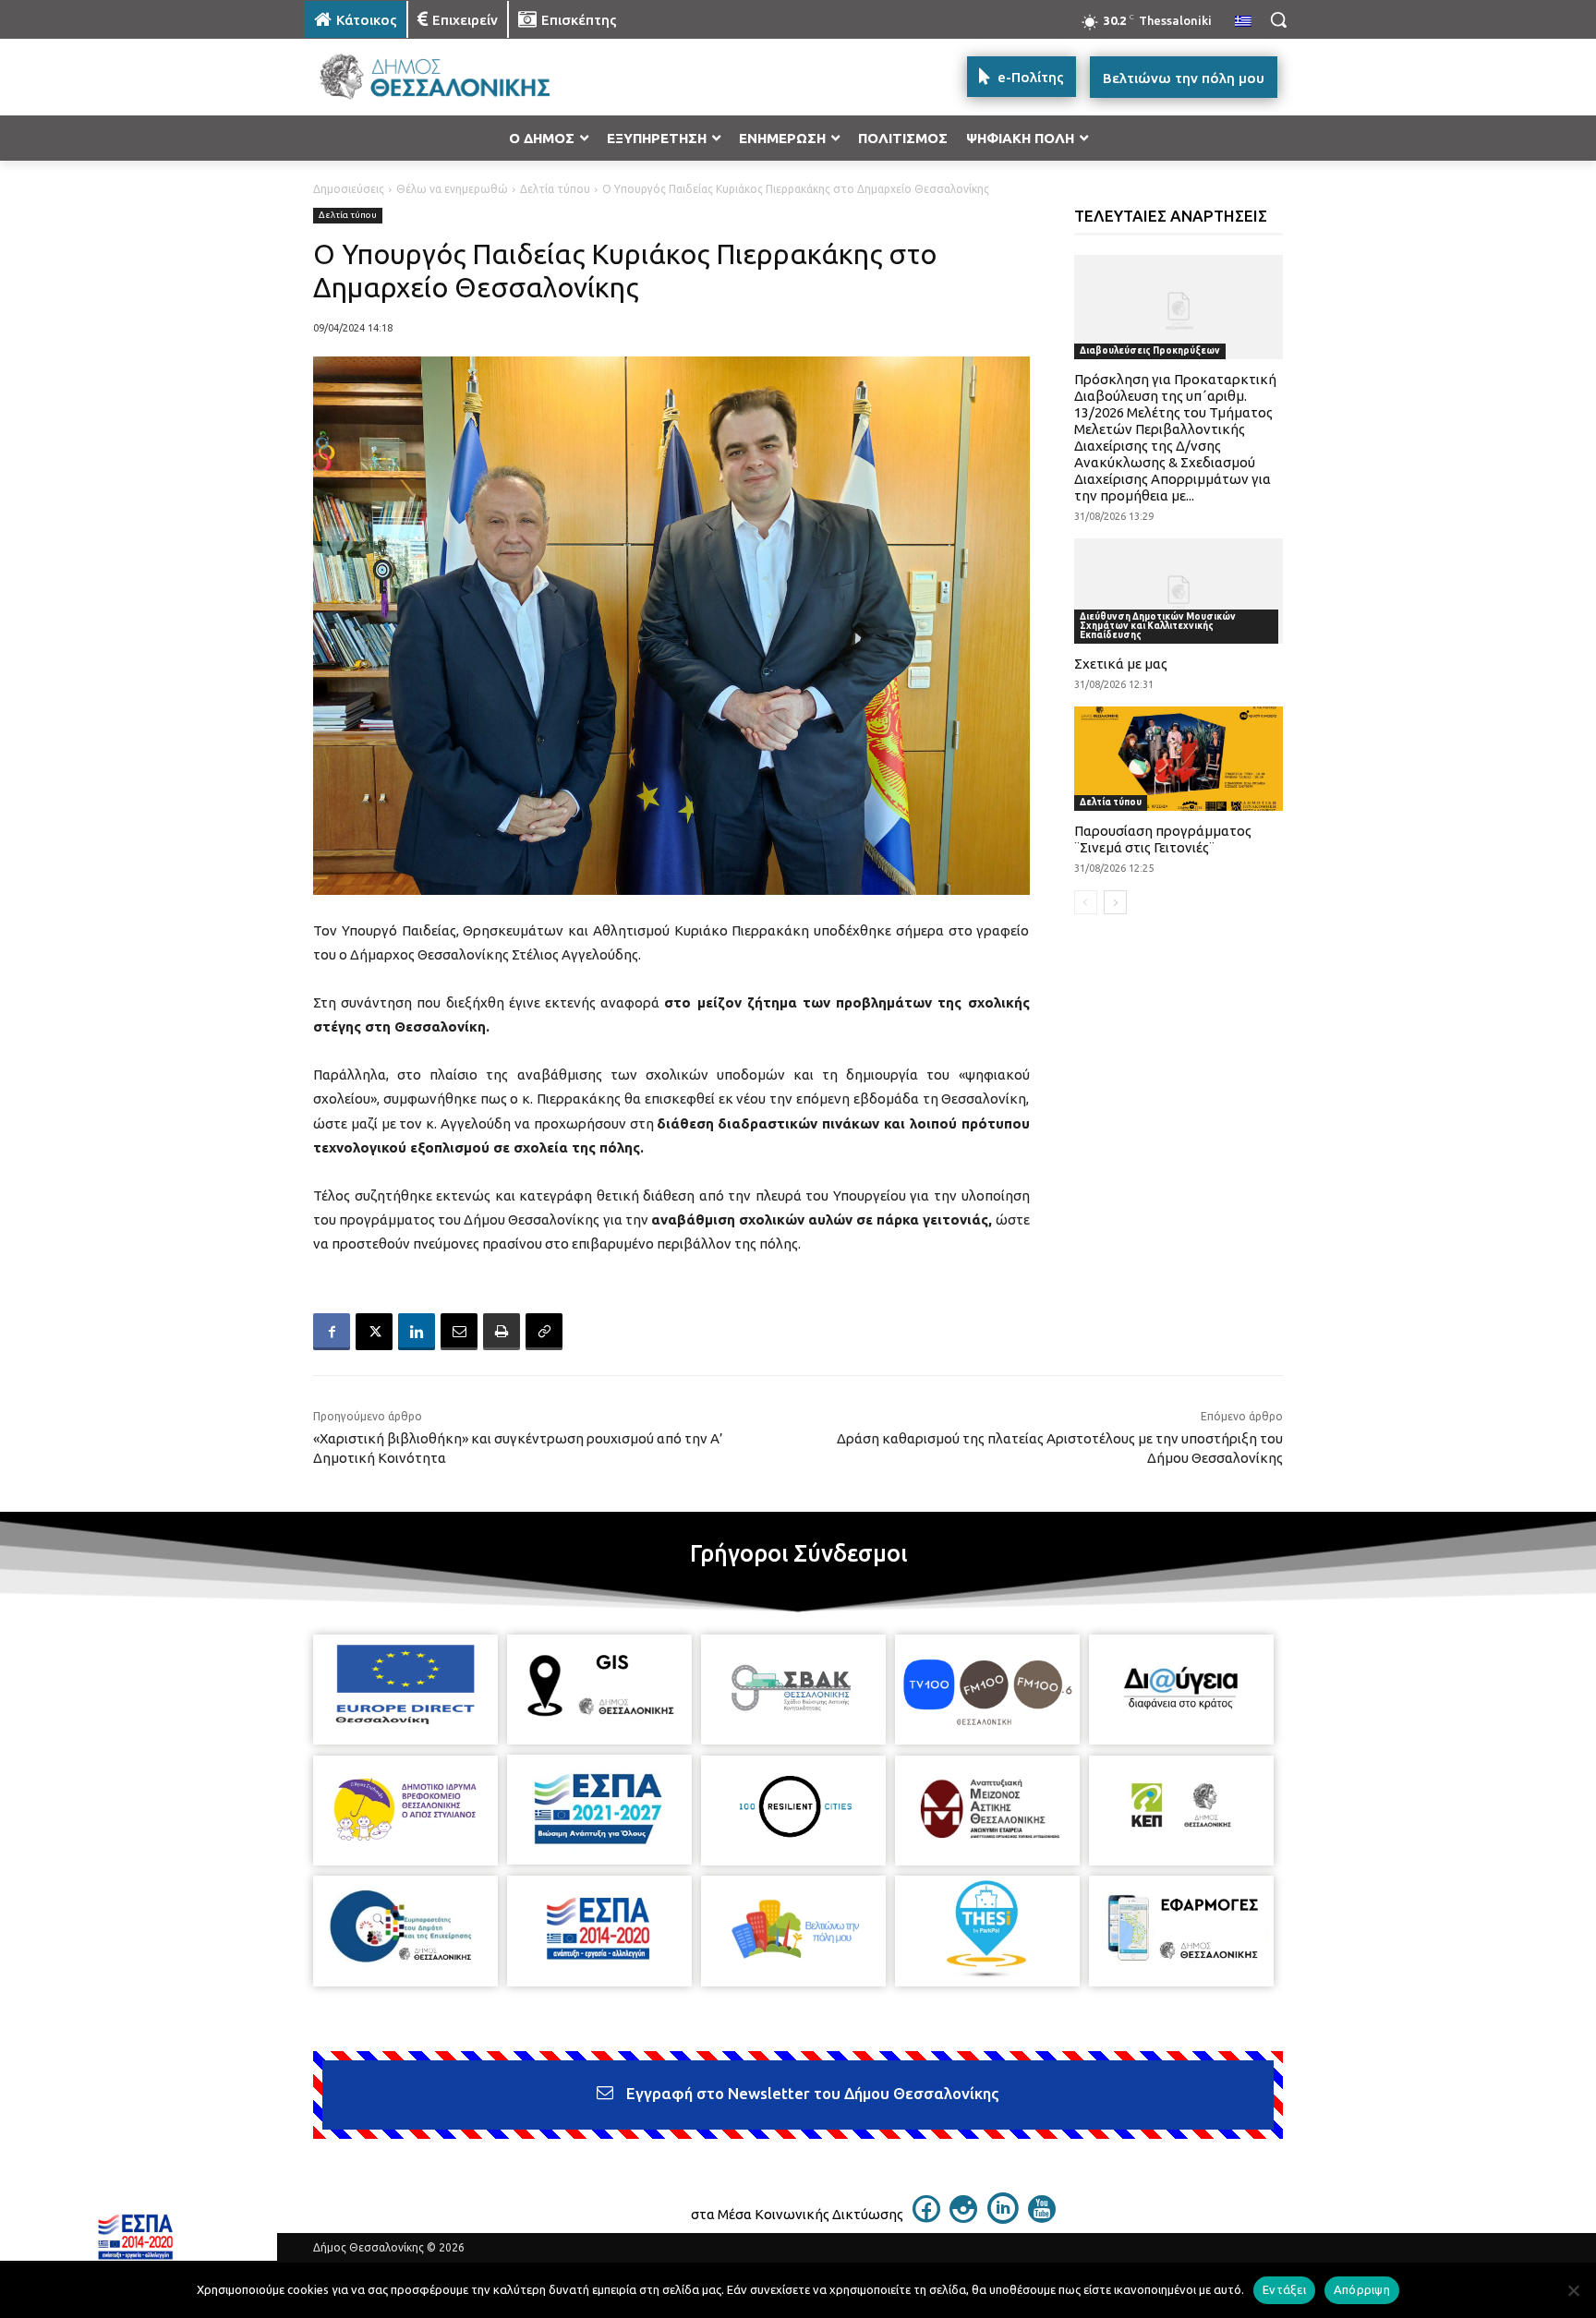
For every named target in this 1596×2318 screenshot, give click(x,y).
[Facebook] (332, 1332)
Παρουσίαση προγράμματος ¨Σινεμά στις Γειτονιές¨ (1163, 839)
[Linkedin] (417, 1332)
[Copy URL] (544, 1332)
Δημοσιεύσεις (349, 189)
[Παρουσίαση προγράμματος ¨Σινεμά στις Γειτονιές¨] (1179, 759)
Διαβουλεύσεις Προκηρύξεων (1150, 350)
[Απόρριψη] (1573, 2290)
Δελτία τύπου (555, 189)
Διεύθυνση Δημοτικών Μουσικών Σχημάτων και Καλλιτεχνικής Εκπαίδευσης (1158, 626)
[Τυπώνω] (502, 1332)
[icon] (926, 2217)
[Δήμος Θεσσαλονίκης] (453, 77)
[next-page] (1115, 902)
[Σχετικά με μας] (1179, 591)
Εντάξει (1284, 2289)
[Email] (459, 1332)
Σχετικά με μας (1121, 664)
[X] (374, 1332)
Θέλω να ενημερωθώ (452, 189)
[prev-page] (1086, 902)
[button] (1278, 19)
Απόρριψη (1362, 2289)
